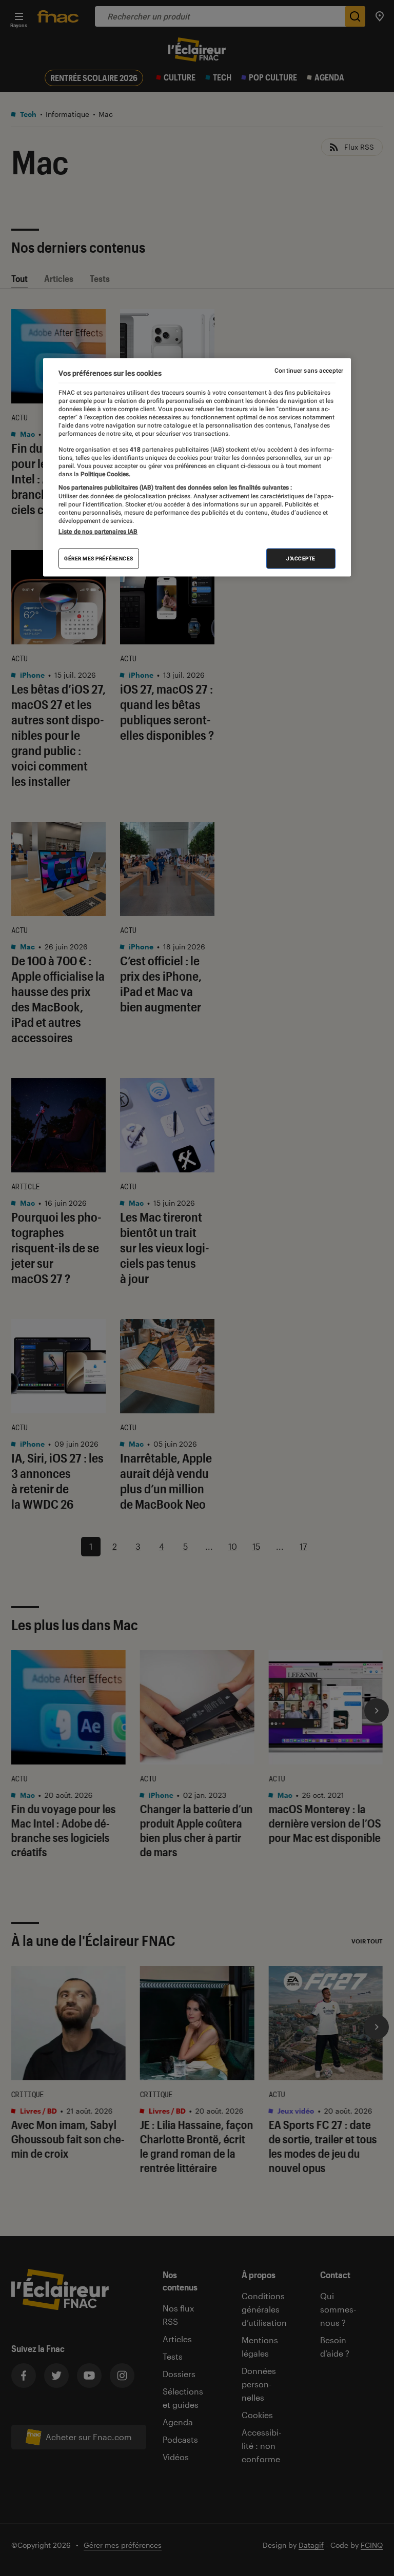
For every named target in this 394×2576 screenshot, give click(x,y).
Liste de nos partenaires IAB (98, 532)
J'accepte (301, 559)
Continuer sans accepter (309, 370)
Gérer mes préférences (99, 559)
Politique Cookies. (105, 474)
